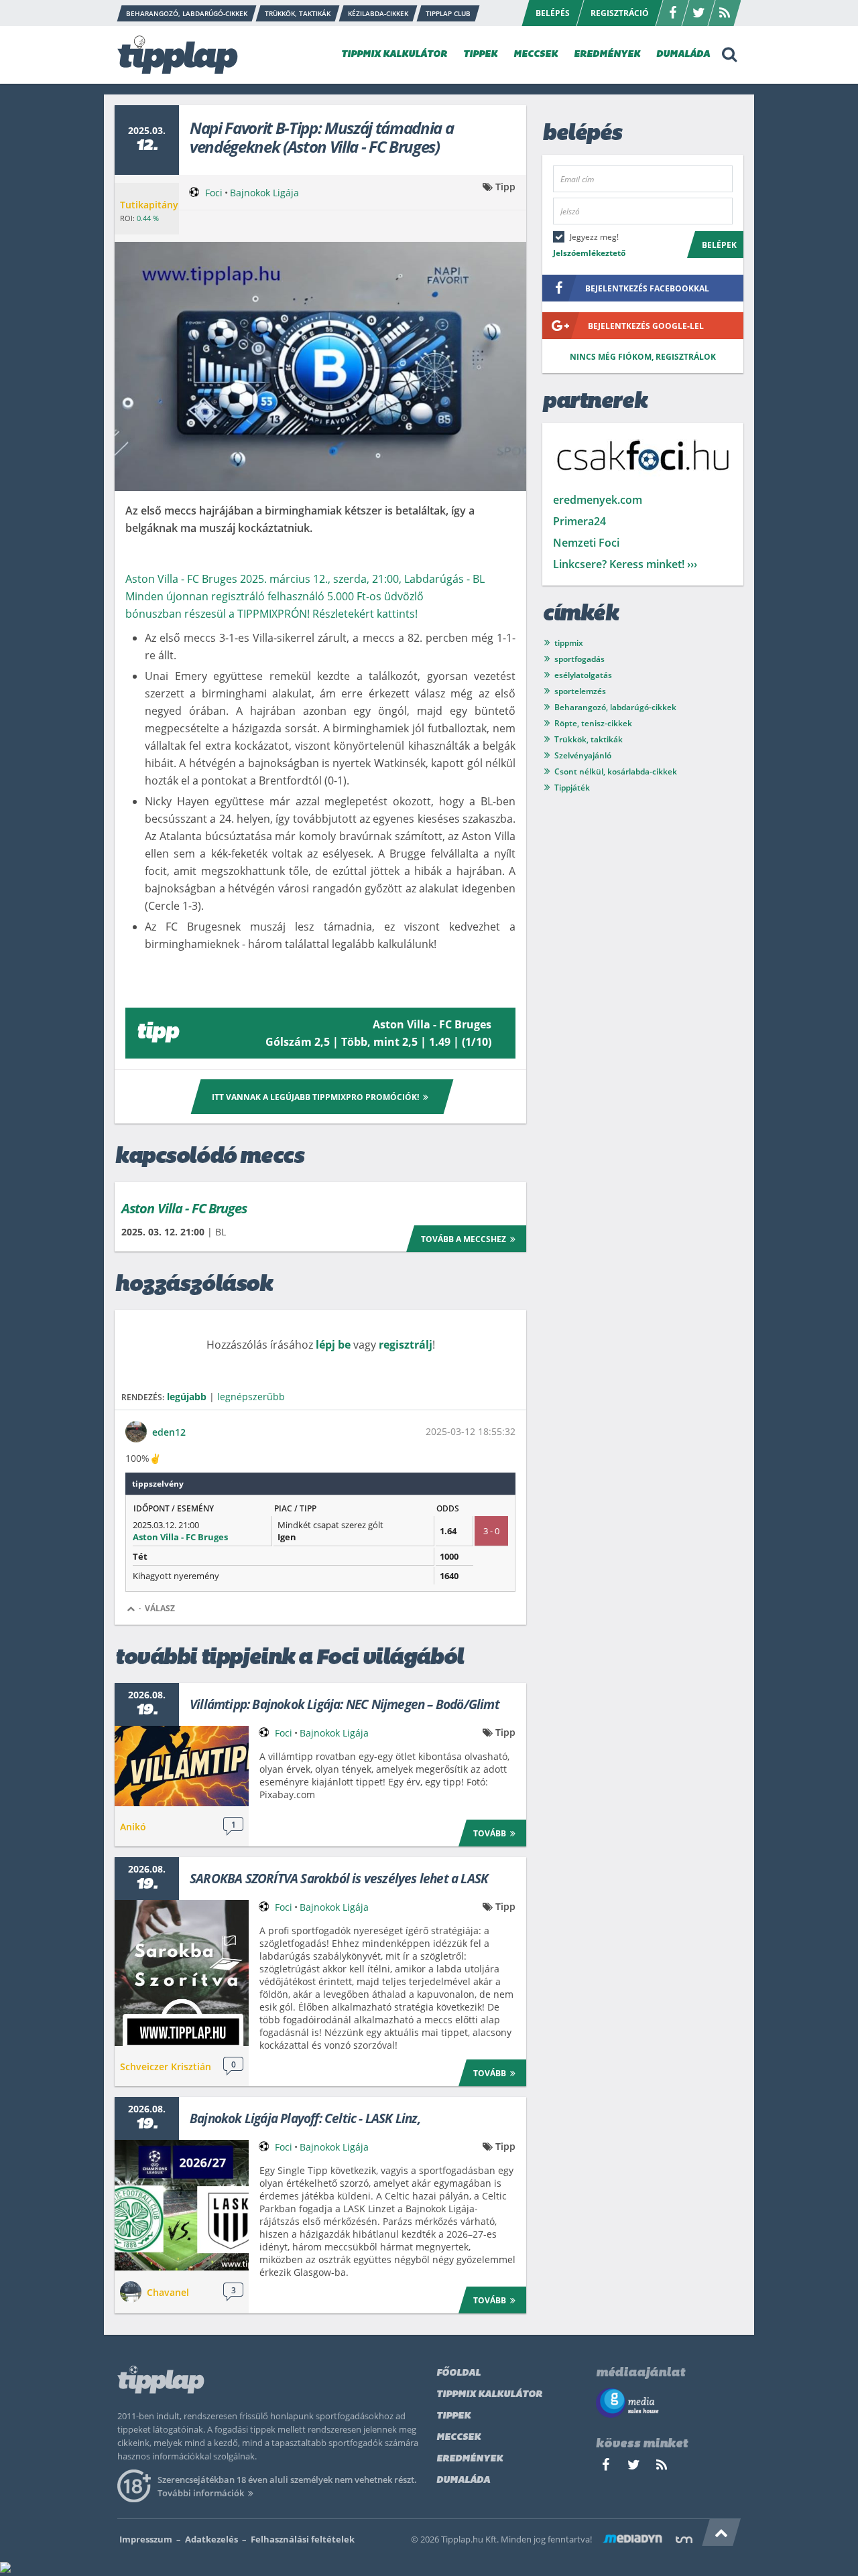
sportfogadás (579, 659)
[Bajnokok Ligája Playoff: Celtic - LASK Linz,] (182, 2205)
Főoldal (458, 2373)
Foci (214, 193)
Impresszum (146, 2539)
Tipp (505, 187)
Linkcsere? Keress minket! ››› (625, 564)
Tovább (490, 1833)
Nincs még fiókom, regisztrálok (643, 357)
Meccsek (458, 2438)
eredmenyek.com (598, 500)
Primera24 (579, 521)
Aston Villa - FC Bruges (184, 1208)
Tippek (453, 2416)
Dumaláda (463, 2481)
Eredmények (470, 2459)
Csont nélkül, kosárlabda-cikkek (616, 771)
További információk (201, 2493)
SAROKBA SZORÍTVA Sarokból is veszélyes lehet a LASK (339, 1879)
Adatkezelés (211, 2539)
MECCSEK (536, 55)
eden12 (169, 1432)
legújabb (187, 1397)
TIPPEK (480, 55)
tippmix (569, 643)
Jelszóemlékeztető (589, 253)
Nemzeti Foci (586, 543)
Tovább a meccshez (464, 1239)
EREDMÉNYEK (607, 55)
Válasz (160, 1608)
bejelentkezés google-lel (646, 326)
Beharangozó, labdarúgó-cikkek (615, 707)
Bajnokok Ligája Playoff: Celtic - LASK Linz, (305, 2118)
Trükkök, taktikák (589, 739)
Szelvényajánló (583, 755)
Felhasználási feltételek (303, 2539)
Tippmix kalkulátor (489, 2395)
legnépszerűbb (251, 1397)
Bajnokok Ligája (264, 193)
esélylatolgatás (583, 675)
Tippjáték (572, 788)
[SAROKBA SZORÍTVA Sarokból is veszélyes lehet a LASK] (182, 1973)
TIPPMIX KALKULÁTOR (394, 55)
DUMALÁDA (683, 55)
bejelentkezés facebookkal (647, 288)
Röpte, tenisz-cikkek (593, 723)
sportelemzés (580, 691)
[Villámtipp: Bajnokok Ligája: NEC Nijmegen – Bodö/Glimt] (182, 1766)
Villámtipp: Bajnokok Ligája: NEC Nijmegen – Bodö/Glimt (345, 1704)
